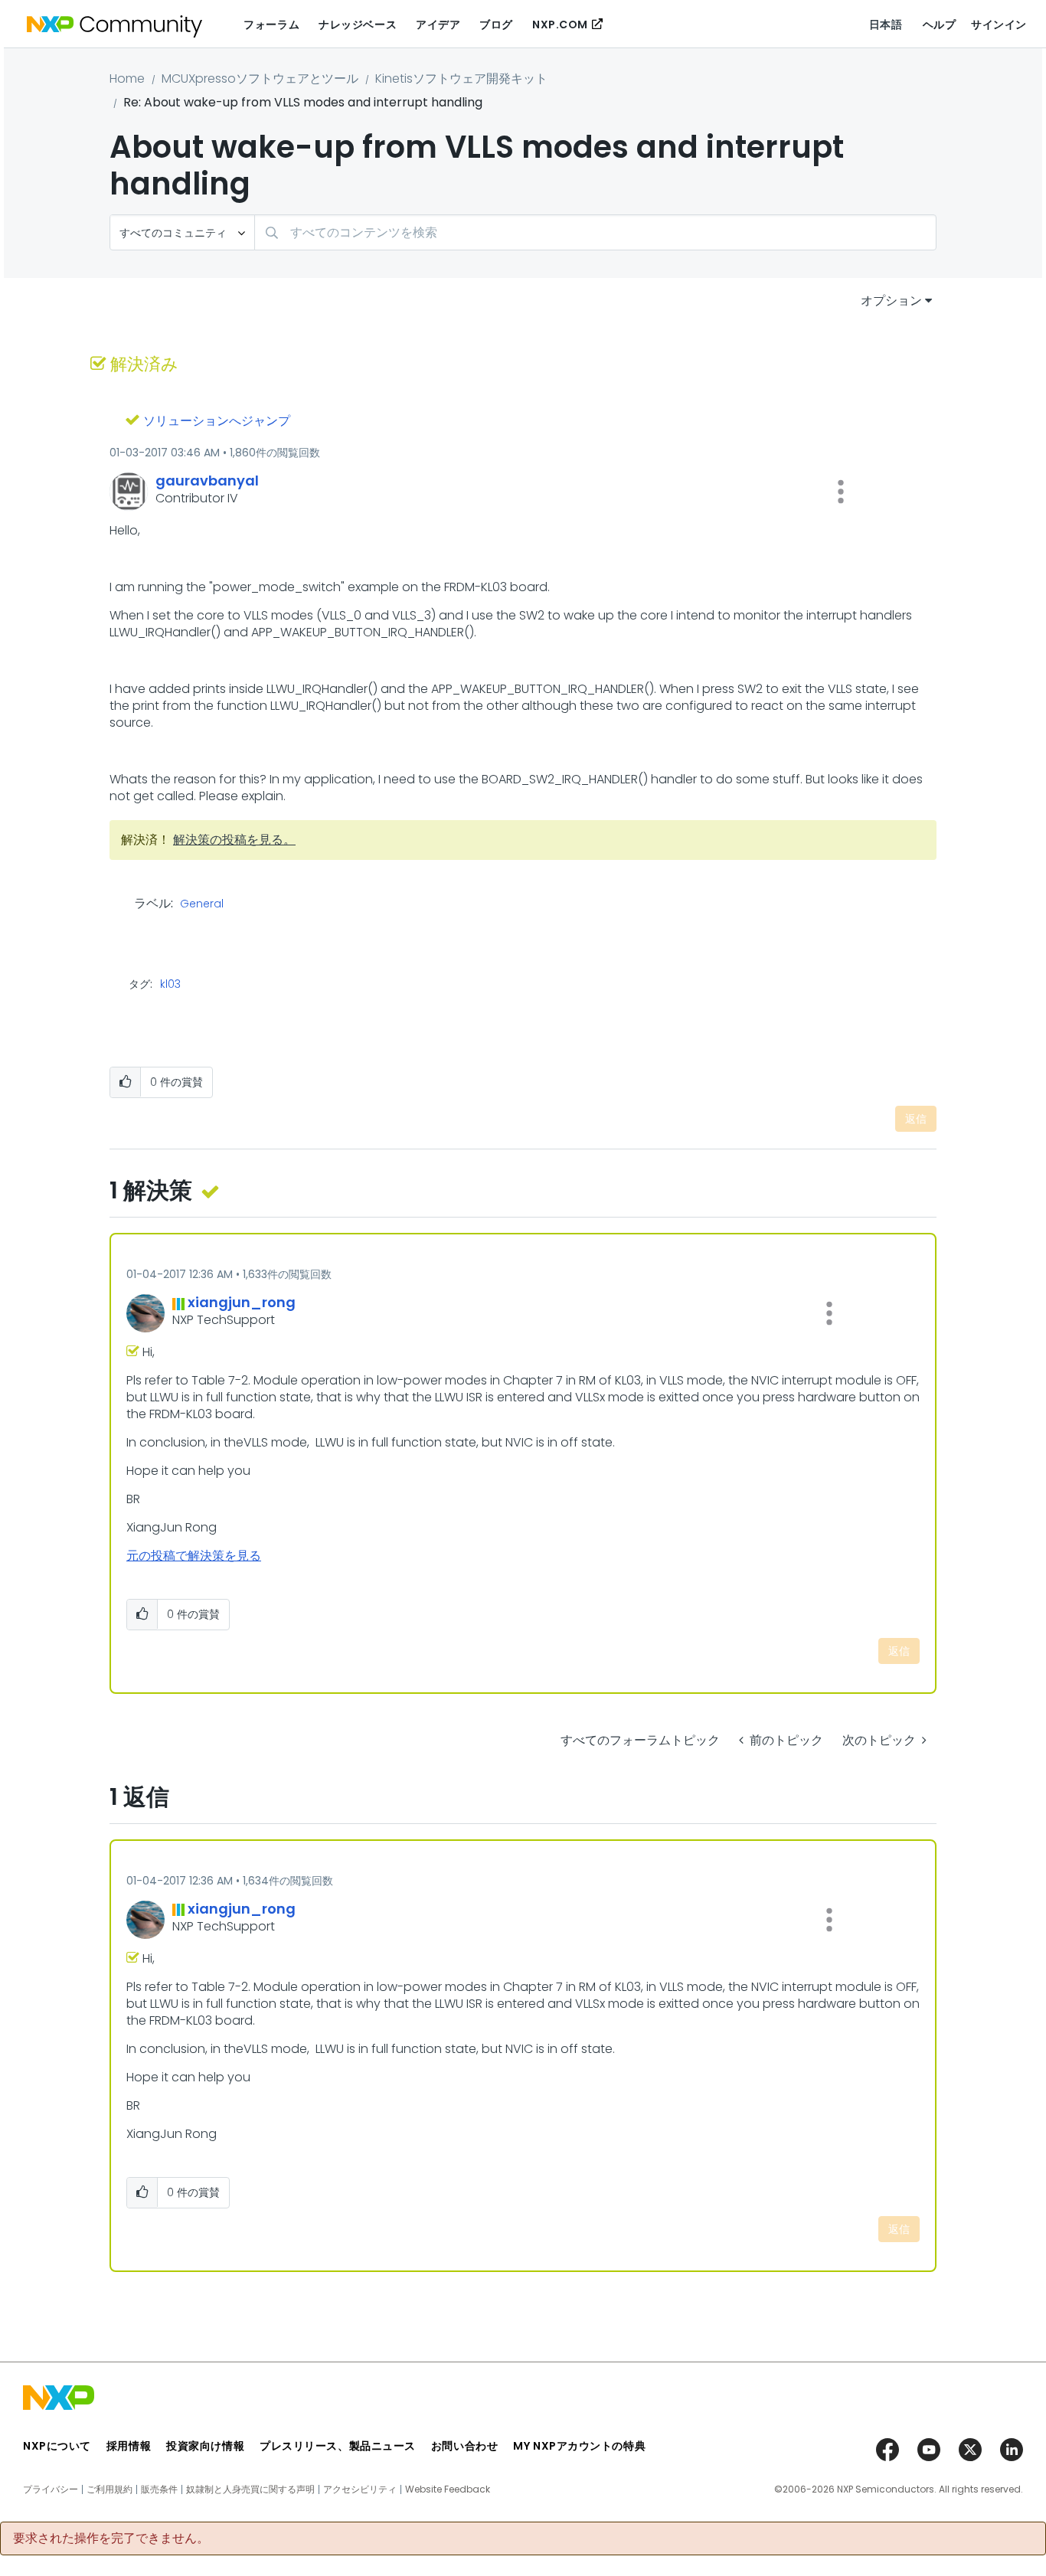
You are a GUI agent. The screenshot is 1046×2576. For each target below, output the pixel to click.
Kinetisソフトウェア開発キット (461, 78)
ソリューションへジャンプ (217, 421)
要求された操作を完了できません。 (111, 2538)
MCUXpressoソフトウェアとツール (260, 78)
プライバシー (51, 2489)
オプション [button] (891, 301)
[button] (841, 492)
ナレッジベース (358, 25)
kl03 (170, 984)
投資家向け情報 (205, 2446)
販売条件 (159, 2489)
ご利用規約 (110, 2489)
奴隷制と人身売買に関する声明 (250, 2489)
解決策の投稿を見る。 (234, 840)
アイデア (438, 25)
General (202, 904)
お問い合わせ (464, 2446)
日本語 (886, 25)
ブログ (496, 25)
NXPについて (57, 2446)
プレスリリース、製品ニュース (338, 2446)
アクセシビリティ (360, 2489)
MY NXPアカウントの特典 (579, 2446)
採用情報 (129, 2446)
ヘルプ (940, 25)
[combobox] (595, 232)
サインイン (999, 25)
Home (127, 78)
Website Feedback (448, 2489)
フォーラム (271, 25)
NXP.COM (560, 25)
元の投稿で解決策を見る (194, 1556)
